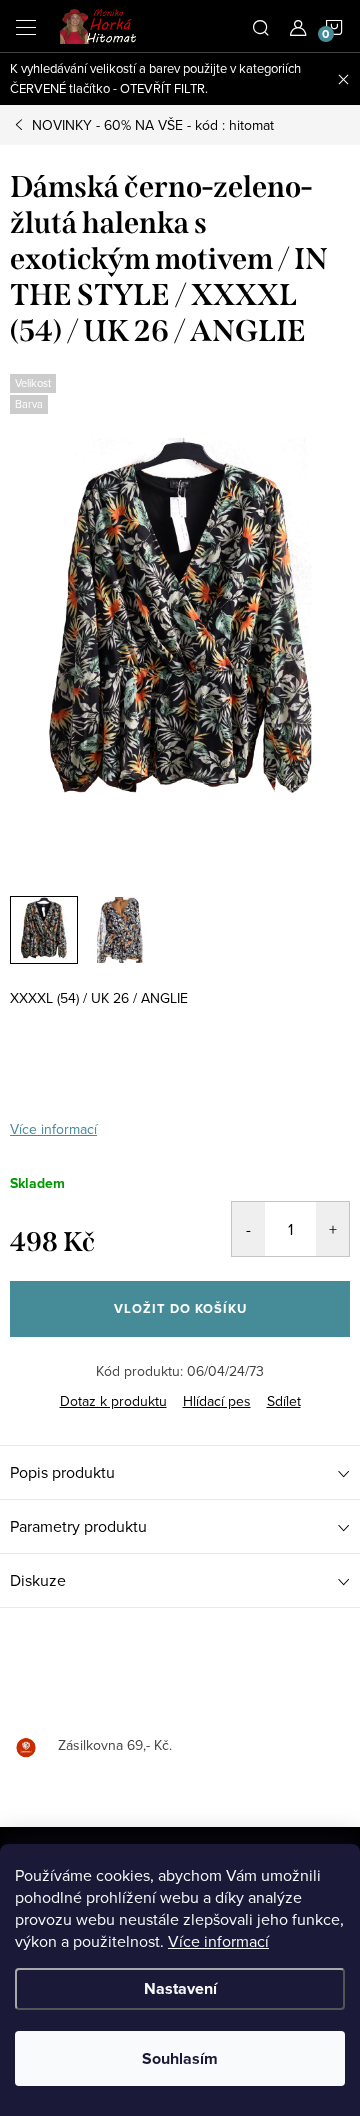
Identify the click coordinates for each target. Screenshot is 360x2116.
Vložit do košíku (180, 1308)
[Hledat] (261, 26)
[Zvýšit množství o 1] (332, 1229)
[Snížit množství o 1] (248, 1229)
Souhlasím (180, 2058)
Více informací (218, 1941)
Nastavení (180, 1988)
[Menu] (26, 26)
